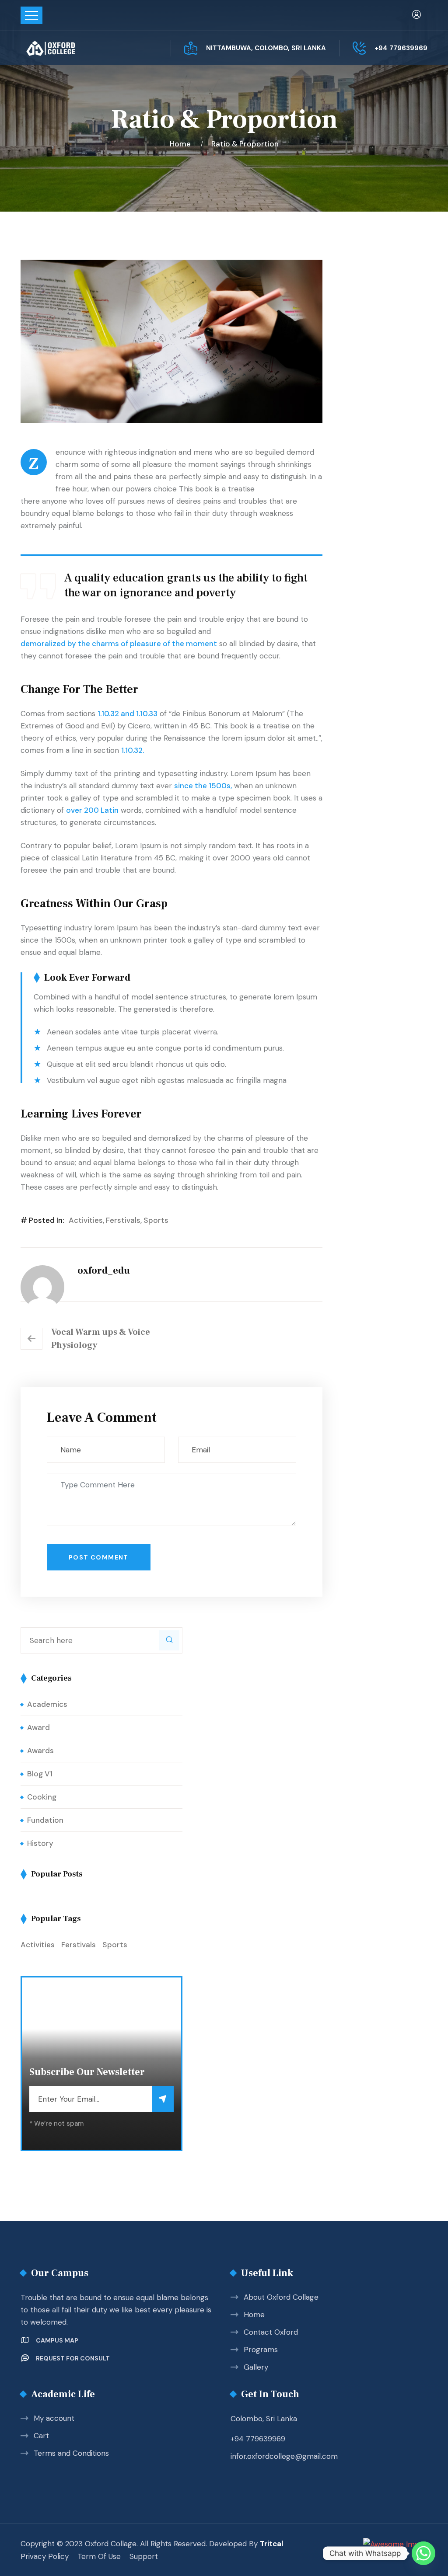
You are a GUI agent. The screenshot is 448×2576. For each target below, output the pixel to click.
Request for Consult (73, 2358)
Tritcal (271, 2544)
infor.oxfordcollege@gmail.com (284, 2456)
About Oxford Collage (281, 2297)
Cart (41, 2436)
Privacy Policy (45, 2556)
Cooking (42, 1797)
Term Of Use (99, 2556)
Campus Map (57, 2340)
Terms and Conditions (71, 2453)
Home (182, 144)
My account (54, 2418)
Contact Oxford (271, 2332)
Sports (156, 1220)
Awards (40, 1751)
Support (144, 2556)
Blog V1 (40, 1774)
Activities (86, 1220)
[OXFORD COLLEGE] (66, 48)
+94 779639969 (401, 48)
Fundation (45, 1820)
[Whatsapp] (423, 2553)
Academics (47, 1704)
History (40, 1843)
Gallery (256, 2367)
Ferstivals (123, 1220)
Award (38, 1727)
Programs (261, 2350)
